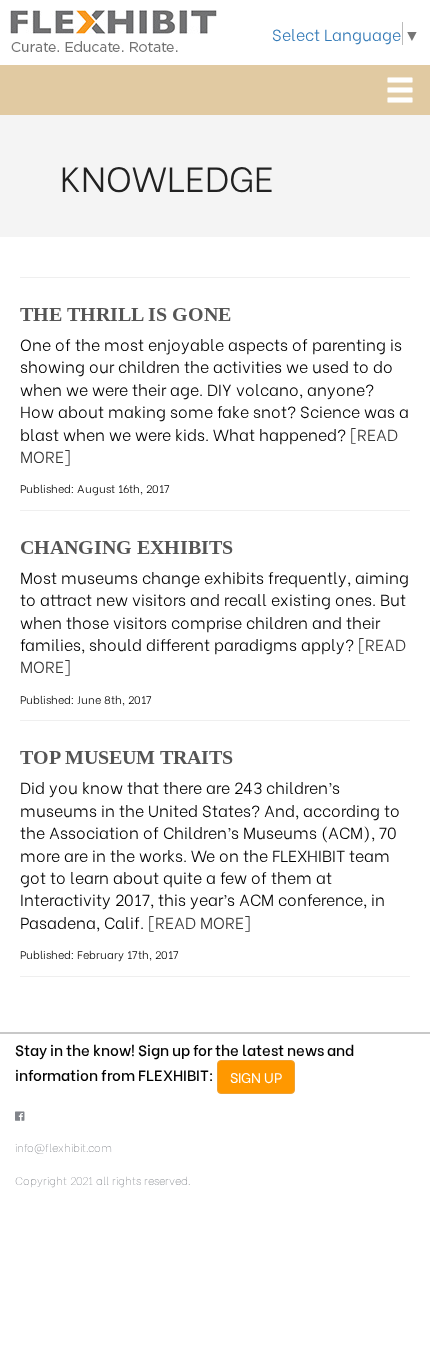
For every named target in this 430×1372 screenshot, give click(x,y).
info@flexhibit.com (63, 1147)
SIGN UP (256, 1076)
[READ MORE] (199, 921)
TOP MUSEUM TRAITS (126, 757)
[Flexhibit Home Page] (113, 27)
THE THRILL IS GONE (125, 314)
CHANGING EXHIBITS (126, 547)
